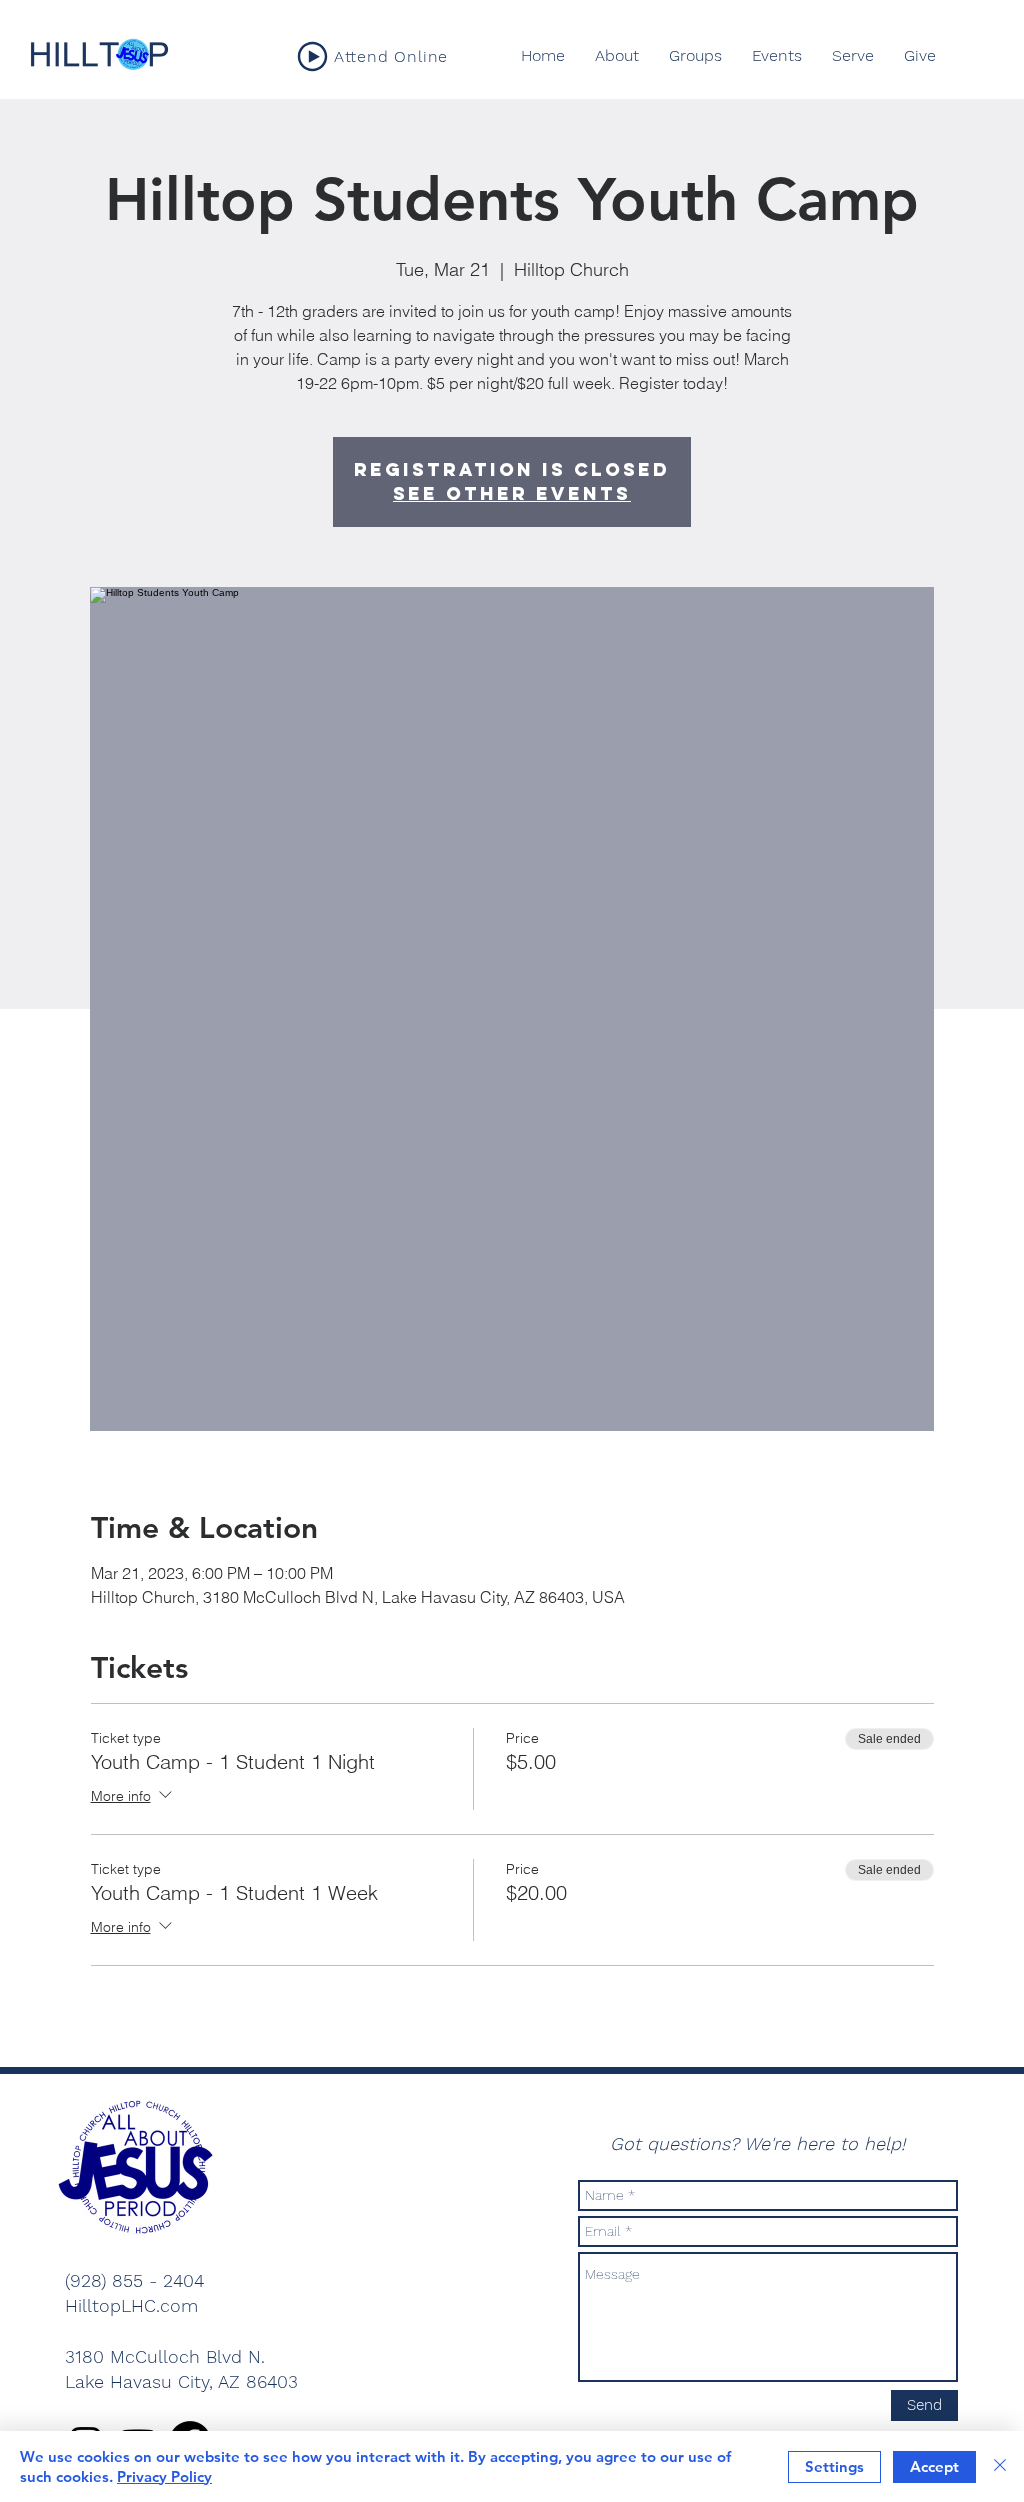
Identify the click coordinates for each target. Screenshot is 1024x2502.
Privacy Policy (164, 2476)
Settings (834, 2466)
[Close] (1000, 2466)
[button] (695, 56)
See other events (512, 493)
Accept (934, 2466)
